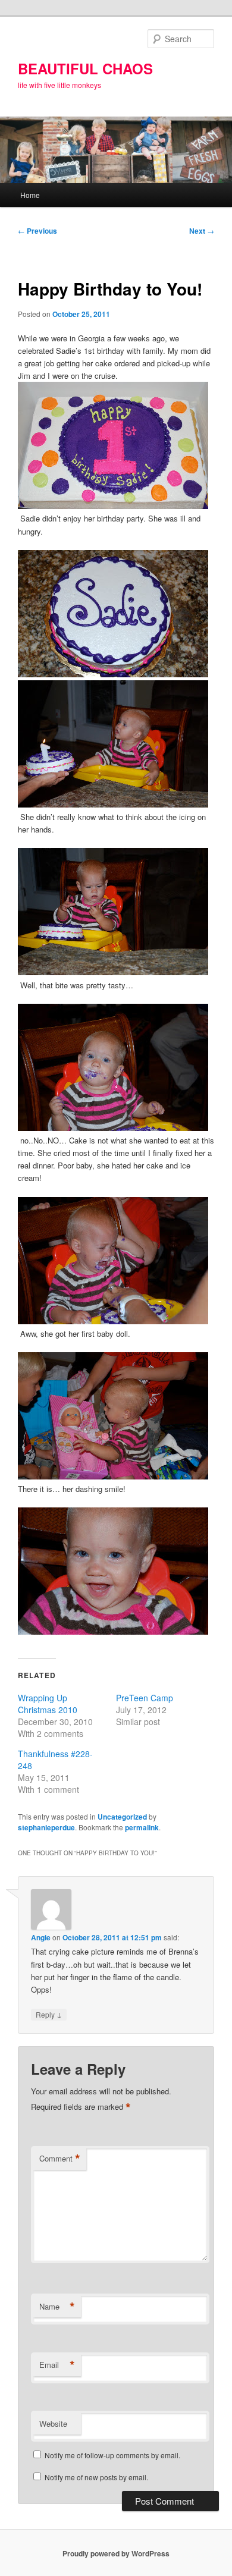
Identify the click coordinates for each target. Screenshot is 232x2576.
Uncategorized (122, 1817)
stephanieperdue (46, 1827)
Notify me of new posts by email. (96, 2477)
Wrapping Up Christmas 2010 (48, 1704)
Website (53, 2423)
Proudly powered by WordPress (116, 2553)
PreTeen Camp (145, 1698)
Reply (49, 2014)
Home (30, 195)
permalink (142, 1827)
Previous (37, 231)
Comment (60, 2159)
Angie (41, 1937)
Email (57, 2365)
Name (57, 2307)
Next (202, 231)
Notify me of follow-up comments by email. (112, 2455)
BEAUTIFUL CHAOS (85, 68)
